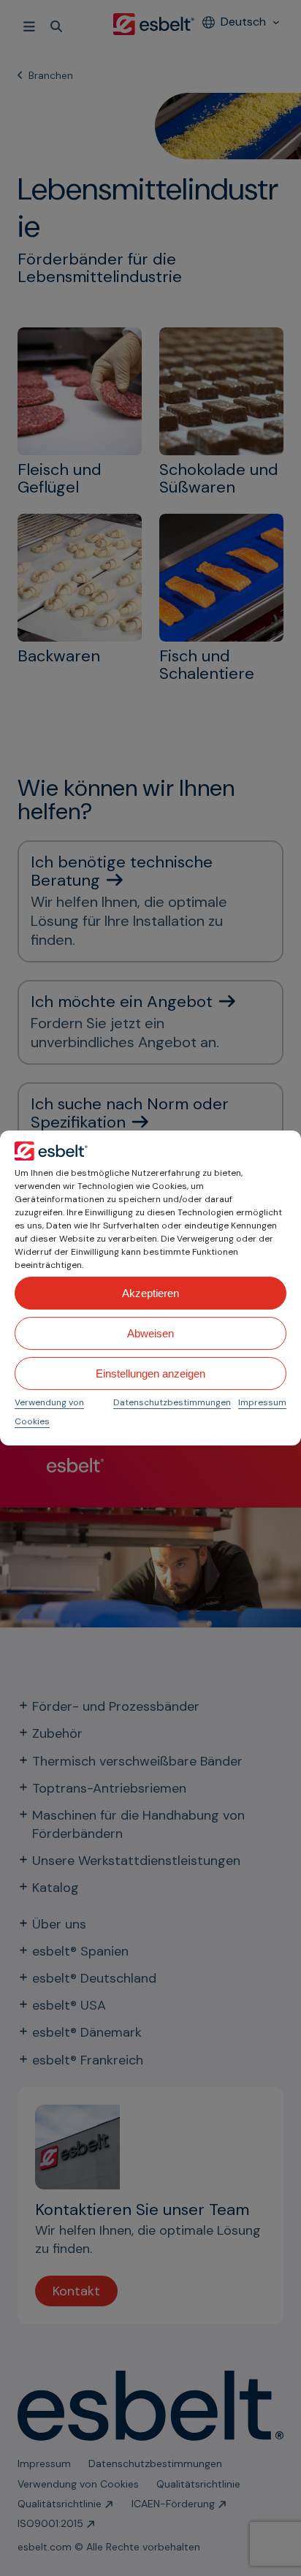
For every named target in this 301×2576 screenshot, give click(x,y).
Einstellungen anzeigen (150, 1374)
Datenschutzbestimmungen (172, 1402)
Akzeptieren (150, 1293)
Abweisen (150, 1333)
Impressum (262, 1402)
